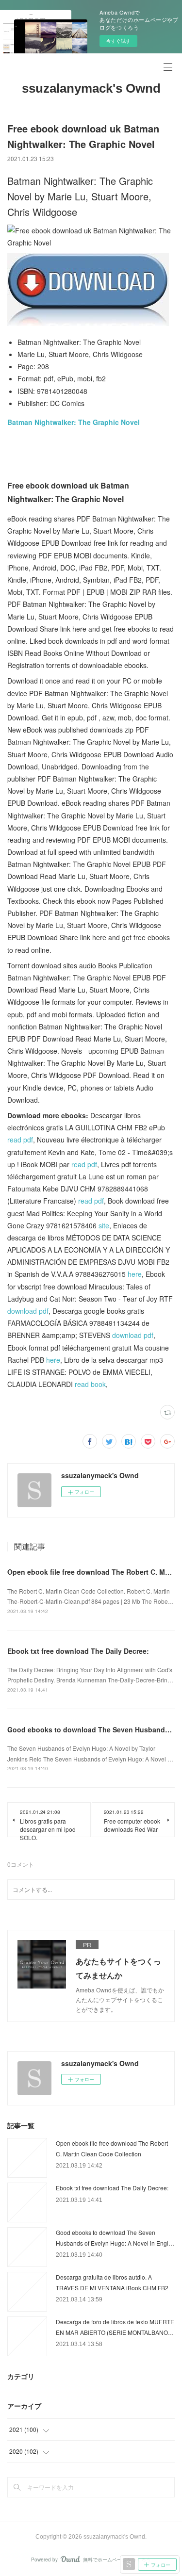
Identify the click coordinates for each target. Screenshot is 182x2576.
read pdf (20, 1140)
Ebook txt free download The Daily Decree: (78, 1651)
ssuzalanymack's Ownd (91, 88)
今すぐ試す (118, 41)
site (104, 1225)
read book (90, 1384)
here (135, 1274)
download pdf (28, 1311)
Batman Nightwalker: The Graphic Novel (74, 422)
